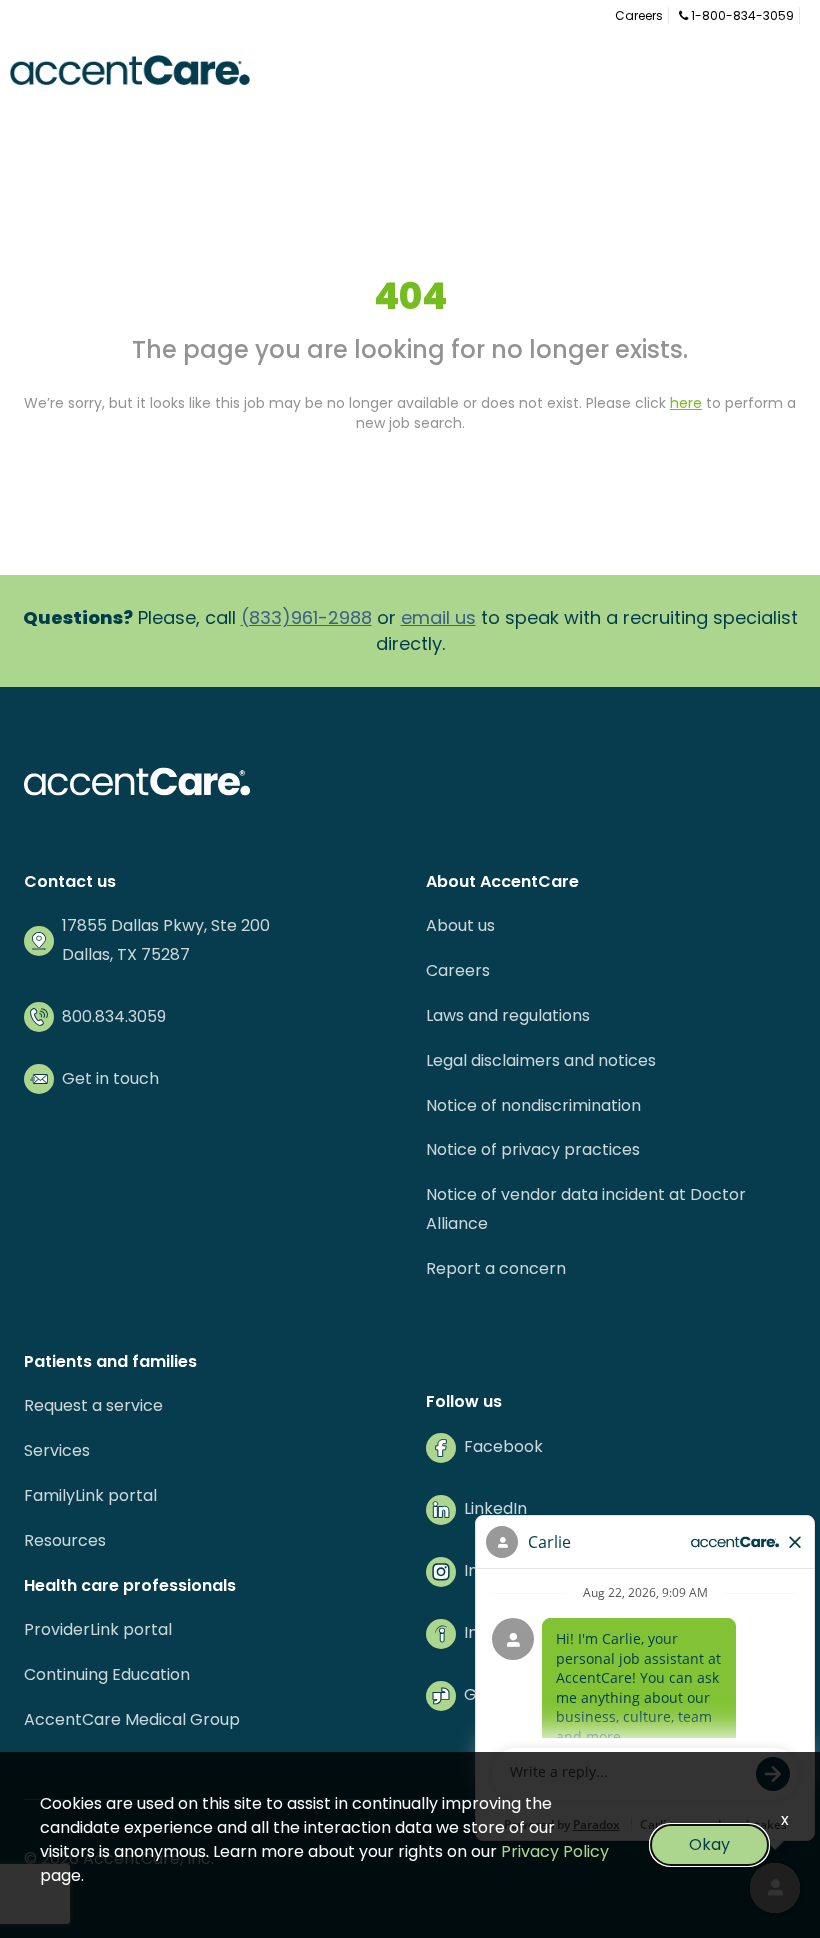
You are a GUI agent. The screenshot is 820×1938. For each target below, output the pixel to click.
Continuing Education (107, 1674)
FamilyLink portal (90, 1495)
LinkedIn (495, 1508)
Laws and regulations (508, 1015)
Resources (65, 1540)
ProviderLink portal (98, 1629)
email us (438, 617)
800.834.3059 (114, 1016)
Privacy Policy (555, 1851)
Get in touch (110, 1078)
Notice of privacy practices (533, 1149)
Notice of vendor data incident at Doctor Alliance (586, 1209)
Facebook (503, 1446)
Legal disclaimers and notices (541, 1060)
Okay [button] (709, 1844)
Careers (639, 15)
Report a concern (496, 1268)
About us (460, 925)
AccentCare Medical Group (132, 1719)
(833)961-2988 (306, 617)
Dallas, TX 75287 (126, 954)
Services (57, 1450)
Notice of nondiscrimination (533, 1105)
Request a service (93, 1405)
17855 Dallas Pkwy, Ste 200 (166, 925)
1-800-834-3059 (741, 15)
